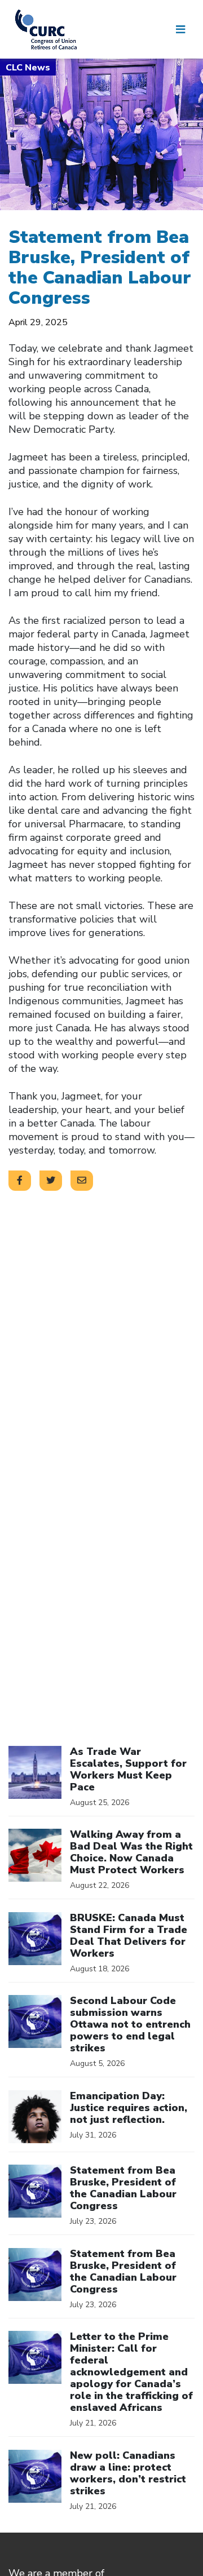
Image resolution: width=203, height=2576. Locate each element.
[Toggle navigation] (180, 29)
